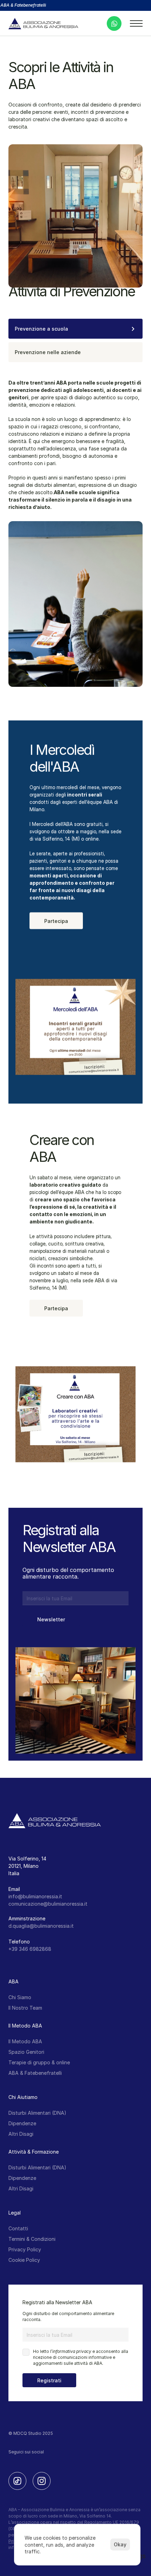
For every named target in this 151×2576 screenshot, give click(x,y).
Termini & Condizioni (32, 2239)
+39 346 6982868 (30, 1949)
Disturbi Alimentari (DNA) (37, 2113)
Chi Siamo (20, 1997)
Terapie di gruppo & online (39, 2062)
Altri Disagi (21, 2134)
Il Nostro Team (25, 2008)
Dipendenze (22, 2123)
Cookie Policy (24, 2260)
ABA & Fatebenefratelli (35, 2073)
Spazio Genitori (26, 2052)
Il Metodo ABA (25, 2041)
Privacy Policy (25, 2249)
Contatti (18, 2228)
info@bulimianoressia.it (35, 1896)
